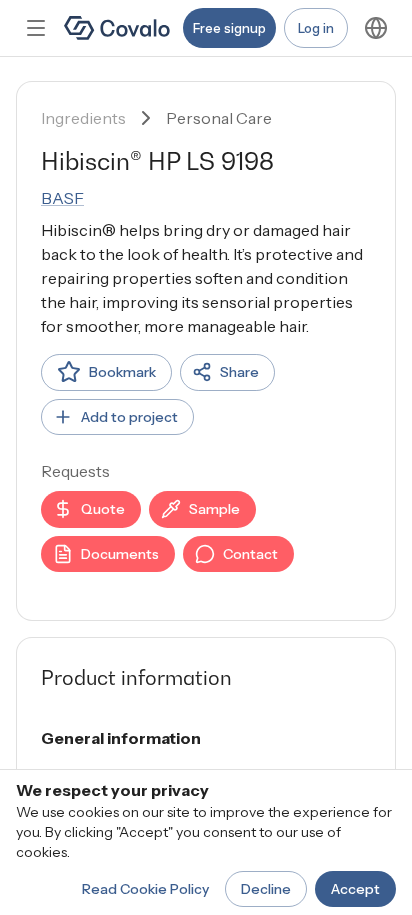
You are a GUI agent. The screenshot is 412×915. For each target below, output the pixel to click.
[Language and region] (376, 28)
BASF (62, 198)
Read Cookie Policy (145, 889)
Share (239, 372)
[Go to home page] (117, 28)
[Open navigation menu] (36, 28)
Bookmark (122, 372)
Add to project (129, 417)
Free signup (229, 28)
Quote (103, 509)
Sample (214, 509)
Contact (250, 554)
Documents (120, 554)
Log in (316, 28)
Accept (355, 889)
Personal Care (219, 118)
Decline (266, 889)
